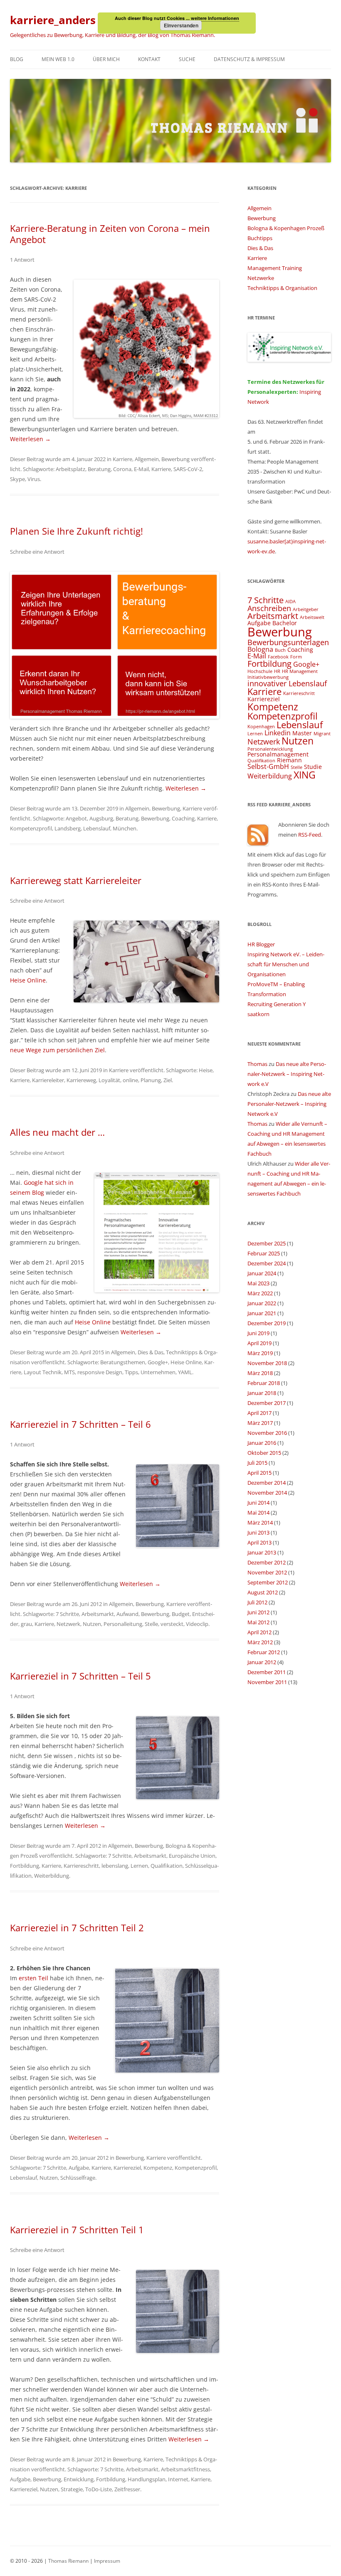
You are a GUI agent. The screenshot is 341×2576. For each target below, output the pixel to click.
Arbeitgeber (306, 609)
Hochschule (260, 671)
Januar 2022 (262, 1303)
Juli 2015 (257, 1463)
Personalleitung (123, 1624)
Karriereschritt (81, 1866)
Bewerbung (175, 459)
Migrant (322, 734)
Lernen (139, 1866)
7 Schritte (67, 1614)
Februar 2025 (264, 1253)
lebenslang (115, 1866)
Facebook (278, 657)
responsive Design (100, 1372)
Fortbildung (25, 1866)
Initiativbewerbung (268, 677)
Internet (178, 2479)
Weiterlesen (30, 439)
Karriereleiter (48, 1080)
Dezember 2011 (267, 1672)
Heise (206, 1070)
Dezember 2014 (267, 1483)
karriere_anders (53, 20)
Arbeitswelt (312, 617)
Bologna (260, 649)
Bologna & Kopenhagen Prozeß (286, 228)
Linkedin (278, 733)
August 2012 (263, 1592)
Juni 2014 (258, 1503)
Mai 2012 (258, 1622)
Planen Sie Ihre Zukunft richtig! (77, 531)
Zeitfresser (127, 2489)
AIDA (290, 602)
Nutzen (92, 1624)
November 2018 (267, 1363)
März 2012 (260, 1642)
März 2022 (260, 1293)
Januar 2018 (262, 1393)
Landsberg (68, 828)
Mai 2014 (258, 1513)
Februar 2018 (264, 1383)
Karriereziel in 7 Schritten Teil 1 (77, 2230)
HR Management (300, 671)
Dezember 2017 (267, 1403)
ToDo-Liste (99, 2489)
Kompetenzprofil (31, 828)
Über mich (106, 59)
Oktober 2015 (264, 1453)
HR (277, 671)
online (130, 1080)
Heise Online (28, 980)
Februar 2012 (264, 1652)
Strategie (72, 2489)
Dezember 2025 (267, 1243)
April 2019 (259, 1343)
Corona (122, 469)
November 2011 (267, 1682)
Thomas (257, 1064)
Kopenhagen (261, 727)
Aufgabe (79, 2168)
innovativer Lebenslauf (287, 683)
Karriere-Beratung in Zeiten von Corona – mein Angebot (110, 233)
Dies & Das (151, 1352)
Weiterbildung (52, 1876)
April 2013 (259, 1542)
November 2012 (267, 1572)
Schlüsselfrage (78, 2178)
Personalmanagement (278, 754)
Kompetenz (158, 2168)
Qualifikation (167, 1866)
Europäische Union (192, 1856)
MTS (69, 1372)
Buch (280, 650)
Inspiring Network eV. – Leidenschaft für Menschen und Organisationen (286, 964)
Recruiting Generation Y (277, 1004)
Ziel (168, 1080)
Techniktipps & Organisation (282, 288)
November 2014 (267, 1493)
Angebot (76, 818)
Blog (17, 59)
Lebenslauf (97, 828)
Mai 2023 (258, 1283)
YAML (185, 1372)
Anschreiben (269, 608)
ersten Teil (33, 1978)
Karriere (122, 459)
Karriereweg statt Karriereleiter (76, 880)
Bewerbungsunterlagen (288, 642)
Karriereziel (127, 2168)
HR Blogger (261, 944)
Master (302, 733)
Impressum (107, 2561)
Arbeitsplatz (70, 469)
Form (296, 657)
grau (26, 1624)
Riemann (289, 760)
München (125, 828)
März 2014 (260, 1523)
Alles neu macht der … (57, 1132)
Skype (17, 479)
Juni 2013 (258, 1532)
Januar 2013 (262, 1552)
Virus (34, 479)
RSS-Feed (310, 835)
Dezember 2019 (267, 1323)
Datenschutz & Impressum (249, 59)
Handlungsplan (147, 2479)
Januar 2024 (262, 1273)
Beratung (99, 469)
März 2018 (260, 1373)
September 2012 (268, 1582)
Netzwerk (68, 1624)
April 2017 (259, 1413)
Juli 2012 (257, 1602)
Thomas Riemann (68, 2561)
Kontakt (149, 59)
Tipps (131, 1372)
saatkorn (258, 1014)
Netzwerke (261, 278)
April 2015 (259, 1473)
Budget (181, 1614)
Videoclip (197, 1624)
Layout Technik (43, 1372)
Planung (151, 1080)
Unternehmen (158, 1372)
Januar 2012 (262, 1662)
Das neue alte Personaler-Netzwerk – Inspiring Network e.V (287, 1074)
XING (305, 775)
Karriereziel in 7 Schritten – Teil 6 (80, 1424)
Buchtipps (260, 238)
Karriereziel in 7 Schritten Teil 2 (77, 1928)
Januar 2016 (262, 1443)
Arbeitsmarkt (98, 1614)
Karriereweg (81, 1080)
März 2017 (260, 1423)
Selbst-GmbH (268, 766)
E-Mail (141, 469)
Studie (313, 767)
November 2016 (267, 1433)
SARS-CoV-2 (188, 469)
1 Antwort (22, 260)
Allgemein (147, 459)
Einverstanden (181, 25)
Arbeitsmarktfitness (185, 2469)
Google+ (158, 1362)
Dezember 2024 (267, 1263)
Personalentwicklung (270, 749)
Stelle (151, 1624)
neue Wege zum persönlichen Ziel (57, 1050)
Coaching (183, 818)
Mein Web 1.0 (58, 59)
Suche (187, 59)
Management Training (275, 268)
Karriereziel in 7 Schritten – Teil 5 (80, 1676)
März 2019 (260, 1353)
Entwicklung (79, 2479)
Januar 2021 (262, 1313)
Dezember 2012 (267, 1562)
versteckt (172, 1624)
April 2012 (259, 1632)
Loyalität (109, 1080)
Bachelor (285, 623)
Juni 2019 (258, 1333)
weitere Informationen (215, 18)
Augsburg (101, 818)
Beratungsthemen (123, 1362)
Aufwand (127, 1614)
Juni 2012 (258, 1612)
